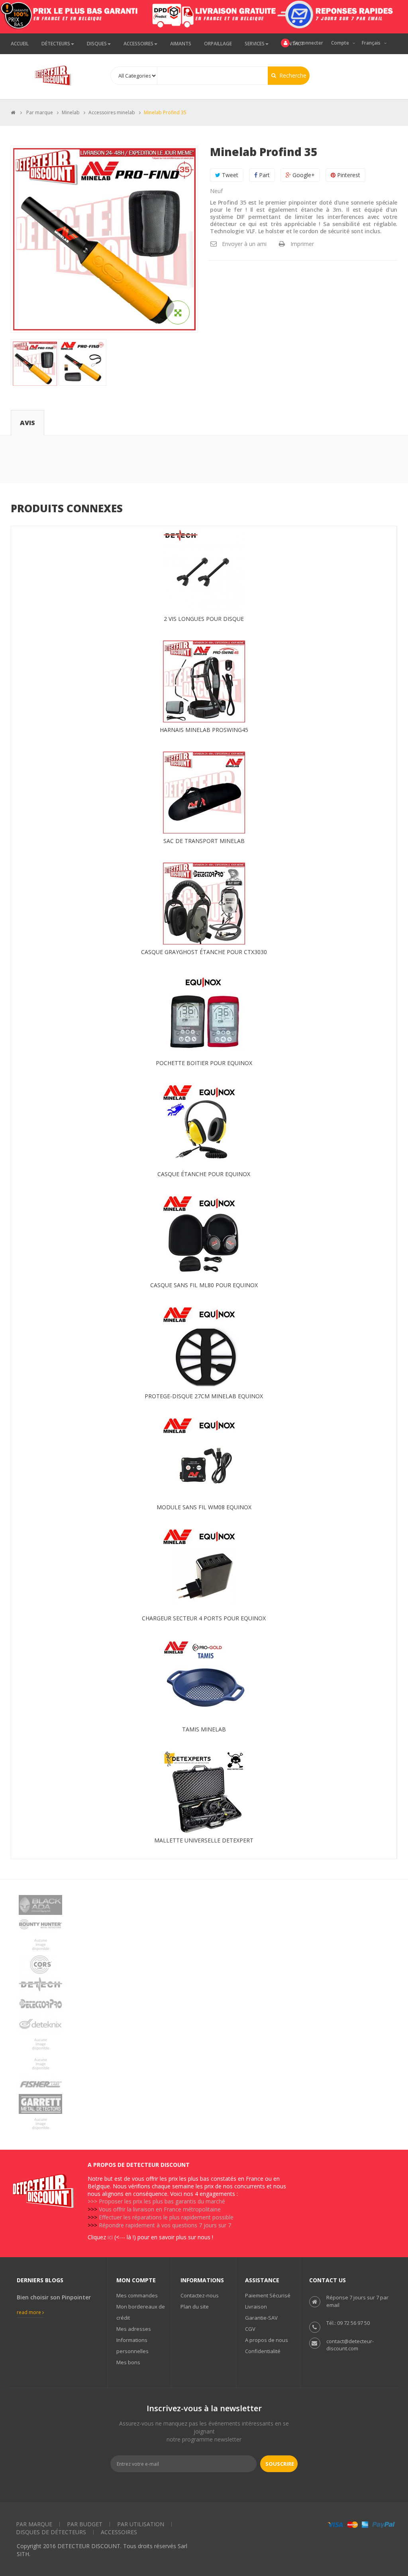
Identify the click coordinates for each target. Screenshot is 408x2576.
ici (110, 2237)
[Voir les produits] (204, 1905)
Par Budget (85, 2524)
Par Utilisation (141, 2524)
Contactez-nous (200, 2295)
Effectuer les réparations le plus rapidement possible (166, 2217)
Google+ (303, 175)
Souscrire (280, 2464)
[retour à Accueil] (13, 112)
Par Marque (34, 2524)
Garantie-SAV (261, 2318)
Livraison (256, 2307)
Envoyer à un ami (244, 244)
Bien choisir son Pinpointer (54, 2297)
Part (264, 175)
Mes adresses (134, 2329)
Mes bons (128, 2362)
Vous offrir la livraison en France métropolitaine (160, 2209)
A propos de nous (267, 2340)
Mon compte (136, 2280)
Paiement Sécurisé (268, 2295)
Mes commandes (137, 2295)
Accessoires (119, 2532)
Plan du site (195, 2307)
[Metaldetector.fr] (55, 75)
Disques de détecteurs (51, 2532)
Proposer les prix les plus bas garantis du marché (162, 2201)
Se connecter (308, 43)
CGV (250, 2329)
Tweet (229, 175)
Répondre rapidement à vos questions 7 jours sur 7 (165, 2225)
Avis (27, 423)
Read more (29, 2312)
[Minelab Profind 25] (35, 364)
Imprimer (302, 244)
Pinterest (348, 175)
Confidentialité (263, 2351)
